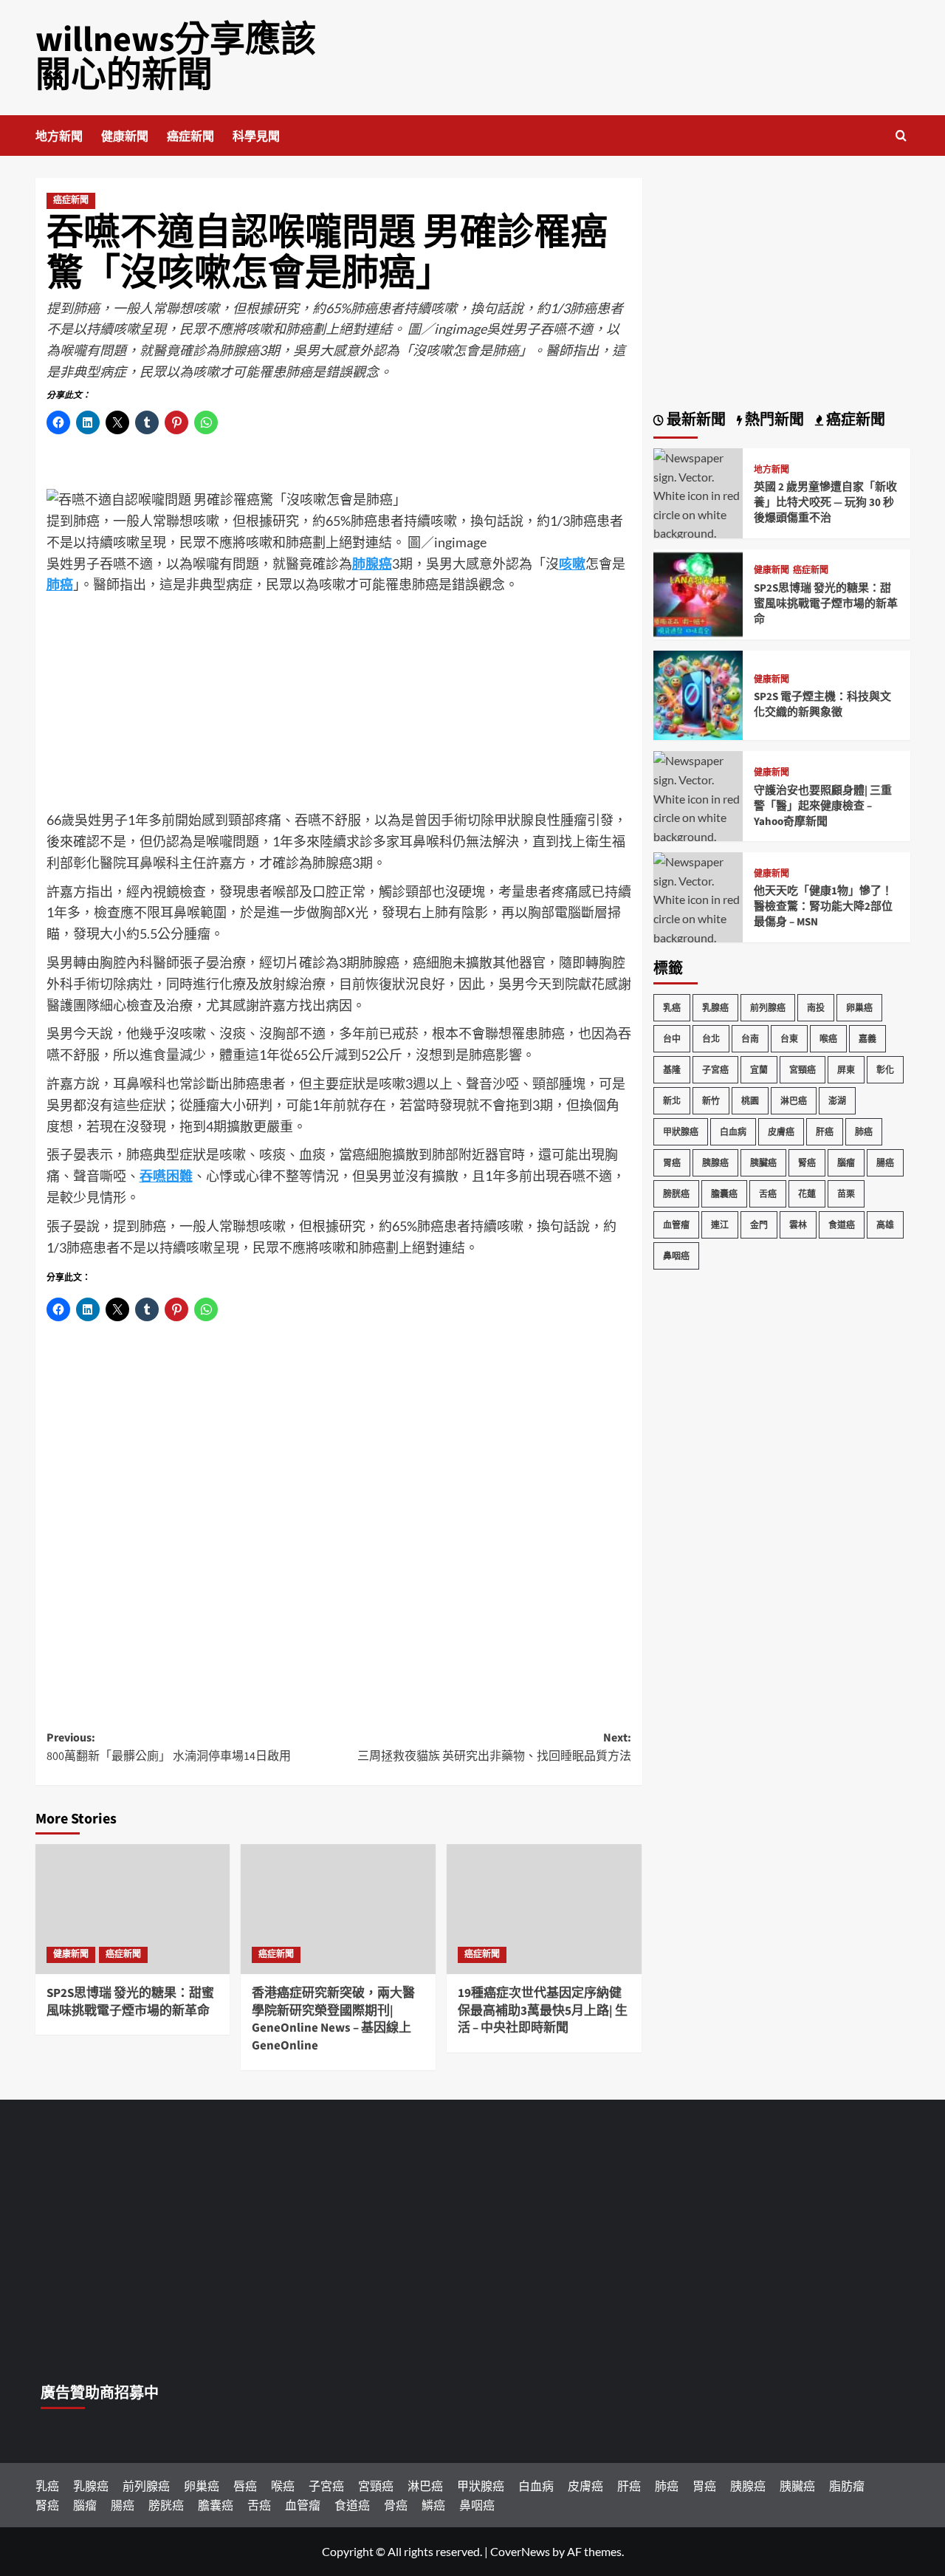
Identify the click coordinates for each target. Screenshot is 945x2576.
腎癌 (807, 1163)
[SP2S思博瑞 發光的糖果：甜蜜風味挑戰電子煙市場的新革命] (133, 1909)
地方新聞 (59, 137)
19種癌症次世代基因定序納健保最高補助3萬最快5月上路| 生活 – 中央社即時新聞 (543, 2011)
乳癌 (672, 1008)
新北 (672, 1101)
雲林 (798, 1225)
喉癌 (828, 1039)
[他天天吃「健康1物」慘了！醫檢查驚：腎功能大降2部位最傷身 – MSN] (698, 907)
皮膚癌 (781, 1132)
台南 (750, 1039)
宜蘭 (759, 1070)
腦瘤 (846, 1163)
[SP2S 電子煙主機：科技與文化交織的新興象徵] (698, 694)
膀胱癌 (676, 1194)
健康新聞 (125, 137)
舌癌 (768, 1194)
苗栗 (846, 1194)
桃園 (750, 1101)
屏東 (846, 1070)
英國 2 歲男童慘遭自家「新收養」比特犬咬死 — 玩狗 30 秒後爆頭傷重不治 (825, 503)
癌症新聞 (190, 137)
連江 (720, 1225)
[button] (901, 136)
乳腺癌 (715, 1008)
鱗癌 (433, 2505)
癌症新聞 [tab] (854, 420)
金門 (759, 1225)
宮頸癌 (803, 1070)
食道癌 (842, 1225)
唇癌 (245, 2486)
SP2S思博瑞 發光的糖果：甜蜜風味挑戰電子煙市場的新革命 (130, 2002)
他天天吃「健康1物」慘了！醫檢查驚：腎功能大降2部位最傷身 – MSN (823, 907)
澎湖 (837, 1101)
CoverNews (520, 2551)
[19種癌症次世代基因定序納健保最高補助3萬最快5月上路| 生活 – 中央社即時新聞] (544, 1909)
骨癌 (396, 2505)
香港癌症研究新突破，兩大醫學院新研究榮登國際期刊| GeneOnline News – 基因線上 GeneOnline (333, 2020)
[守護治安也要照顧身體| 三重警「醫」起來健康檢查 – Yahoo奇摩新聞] (698, 806)
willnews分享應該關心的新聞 (176, 58)
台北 (711, 1039)
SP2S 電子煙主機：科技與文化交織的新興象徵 (822, 705)
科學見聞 (256, 137)
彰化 (885, 1070)
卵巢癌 (859, 1008)
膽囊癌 (724, 1194)
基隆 (672, 1070)
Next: (494, 1747)
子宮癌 (715, 1070)
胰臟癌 (763, 1163)
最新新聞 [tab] (695, 420)
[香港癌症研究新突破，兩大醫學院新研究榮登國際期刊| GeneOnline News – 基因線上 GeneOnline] (338, 1909)
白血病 (733, 1132)
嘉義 (867, 1039)
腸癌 (885, 1163)
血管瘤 (676, 1225)
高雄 (885, 1225)
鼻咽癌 (676, 1256)
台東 (789, 1039)
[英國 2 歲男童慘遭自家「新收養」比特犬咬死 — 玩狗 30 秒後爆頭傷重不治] (698, 503)
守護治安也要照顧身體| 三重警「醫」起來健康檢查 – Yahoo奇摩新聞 (823, 806)
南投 (816, 1008)
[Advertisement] (339, 706)
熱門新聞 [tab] (773, 420)
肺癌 (864, 1132)
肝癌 (825, 1132)
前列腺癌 (768, 1008)
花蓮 (807, 1194)
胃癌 (672, 1163)
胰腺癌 (715, 1163)
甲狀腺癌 (681, 1132)
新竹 (711, 1101)
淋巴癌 (794, 1101)
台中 (672, 1039)
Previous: (169, 1747)
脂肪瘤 (847, 2486)
